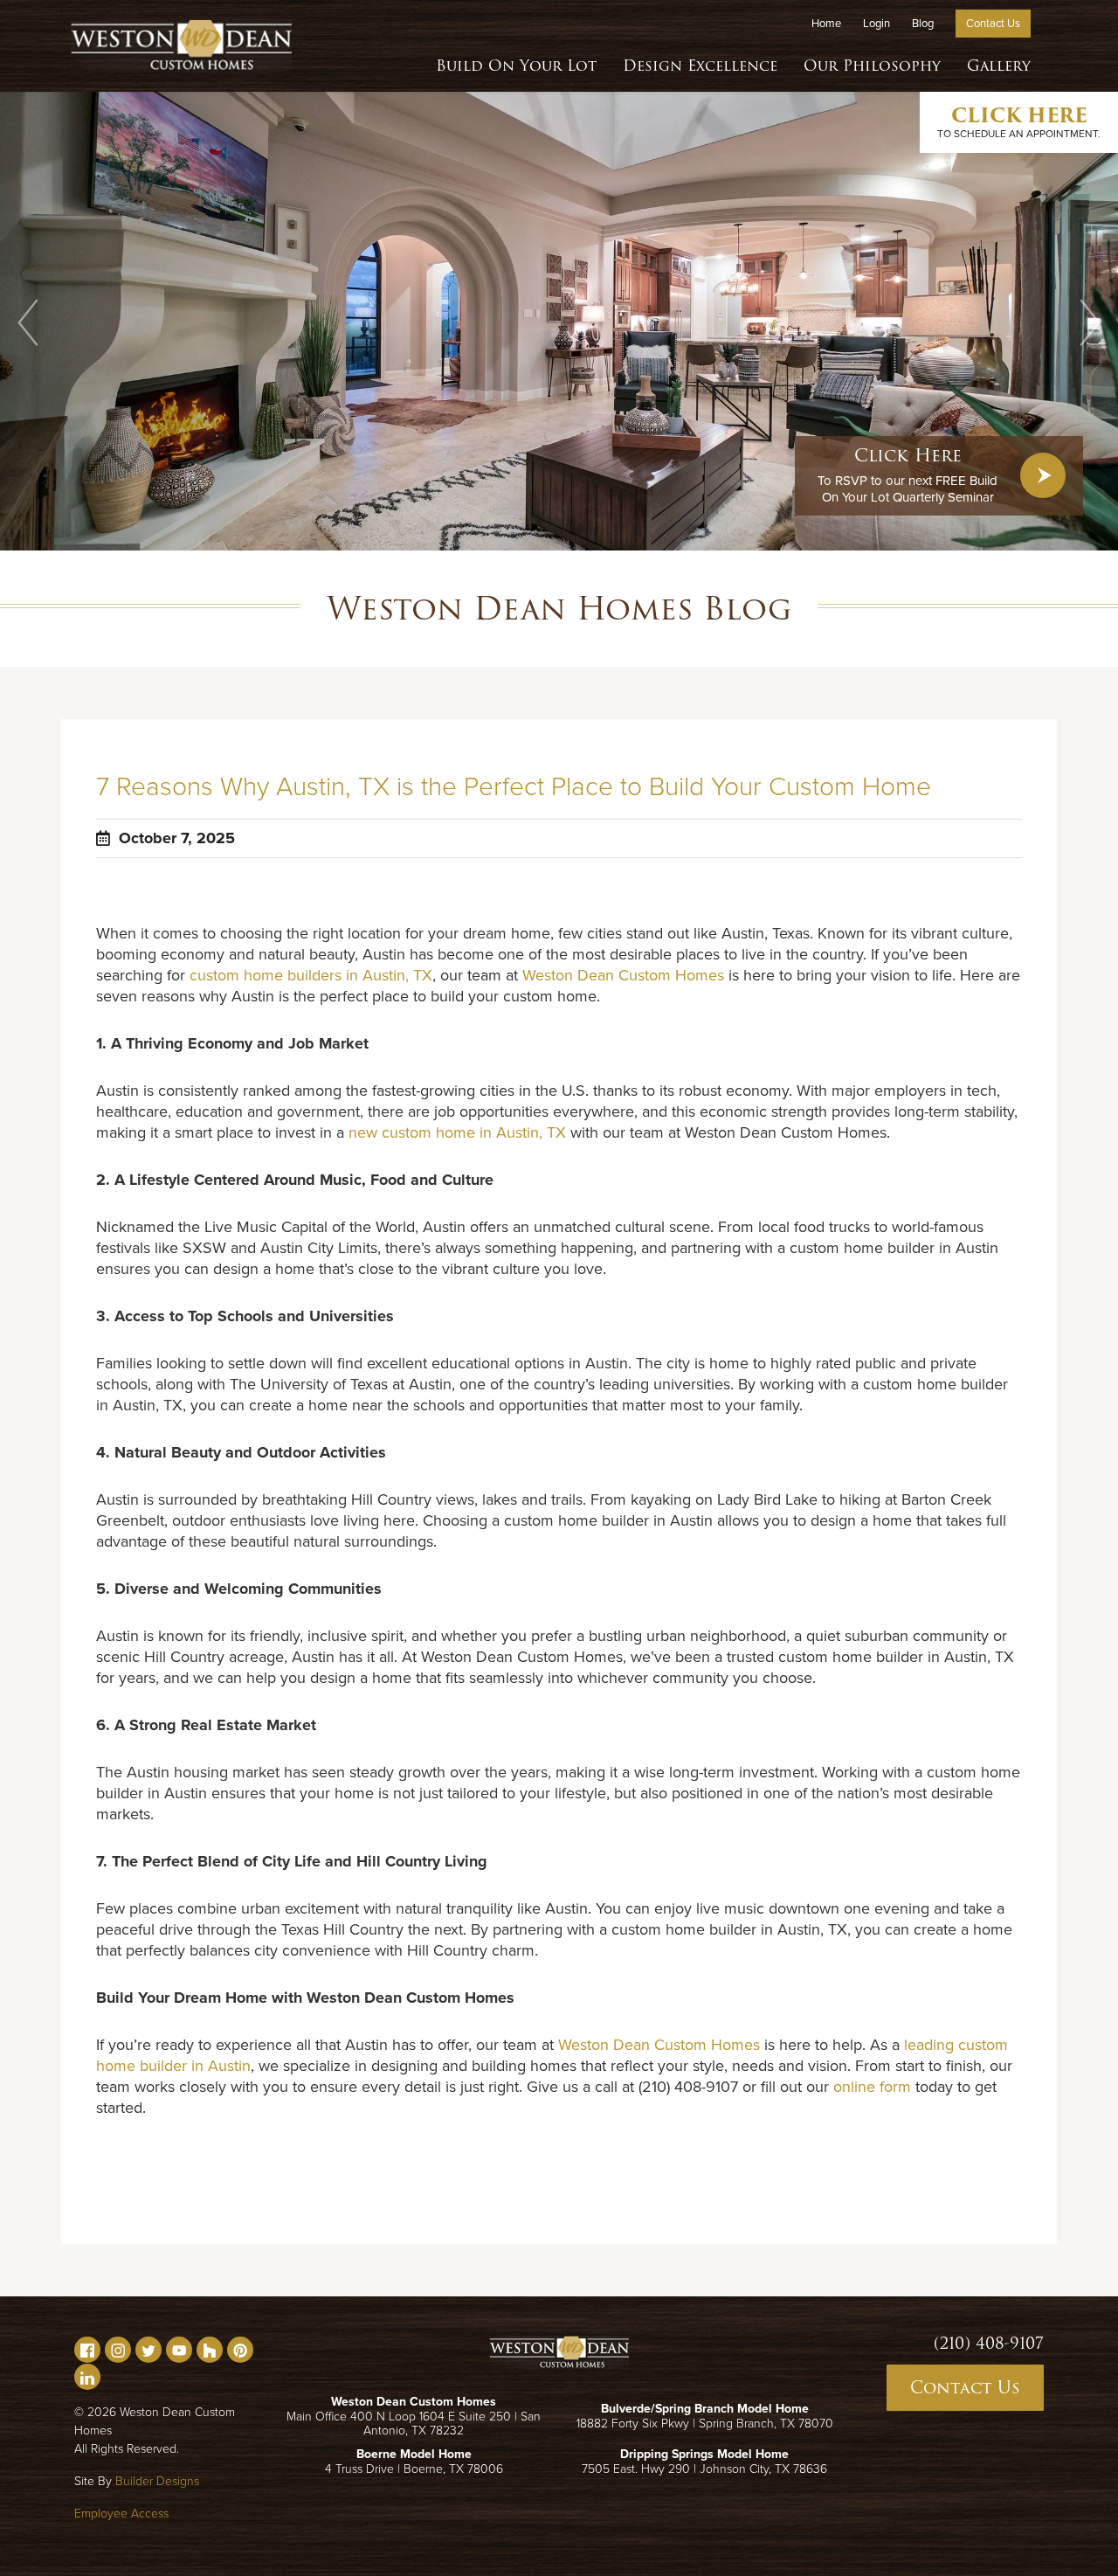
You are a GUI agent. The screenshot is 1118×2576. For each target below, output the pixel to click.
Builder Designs (157, 2481)
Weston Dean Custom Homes (623, 975)
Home (826, 24)
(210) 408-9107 (989, 2344)
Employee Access (121, 2514)
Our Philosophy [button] (872, 66)
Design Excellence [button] (700, 66)
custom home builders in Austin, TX (311, 975)
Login (876, 24)
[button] (28, 322)
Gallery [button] (999, 66)
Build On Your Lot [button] (516, 66)
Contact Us (993, 24)
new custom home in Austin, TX (457, 1132)
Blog (923, 24)
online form (872, 2087)
